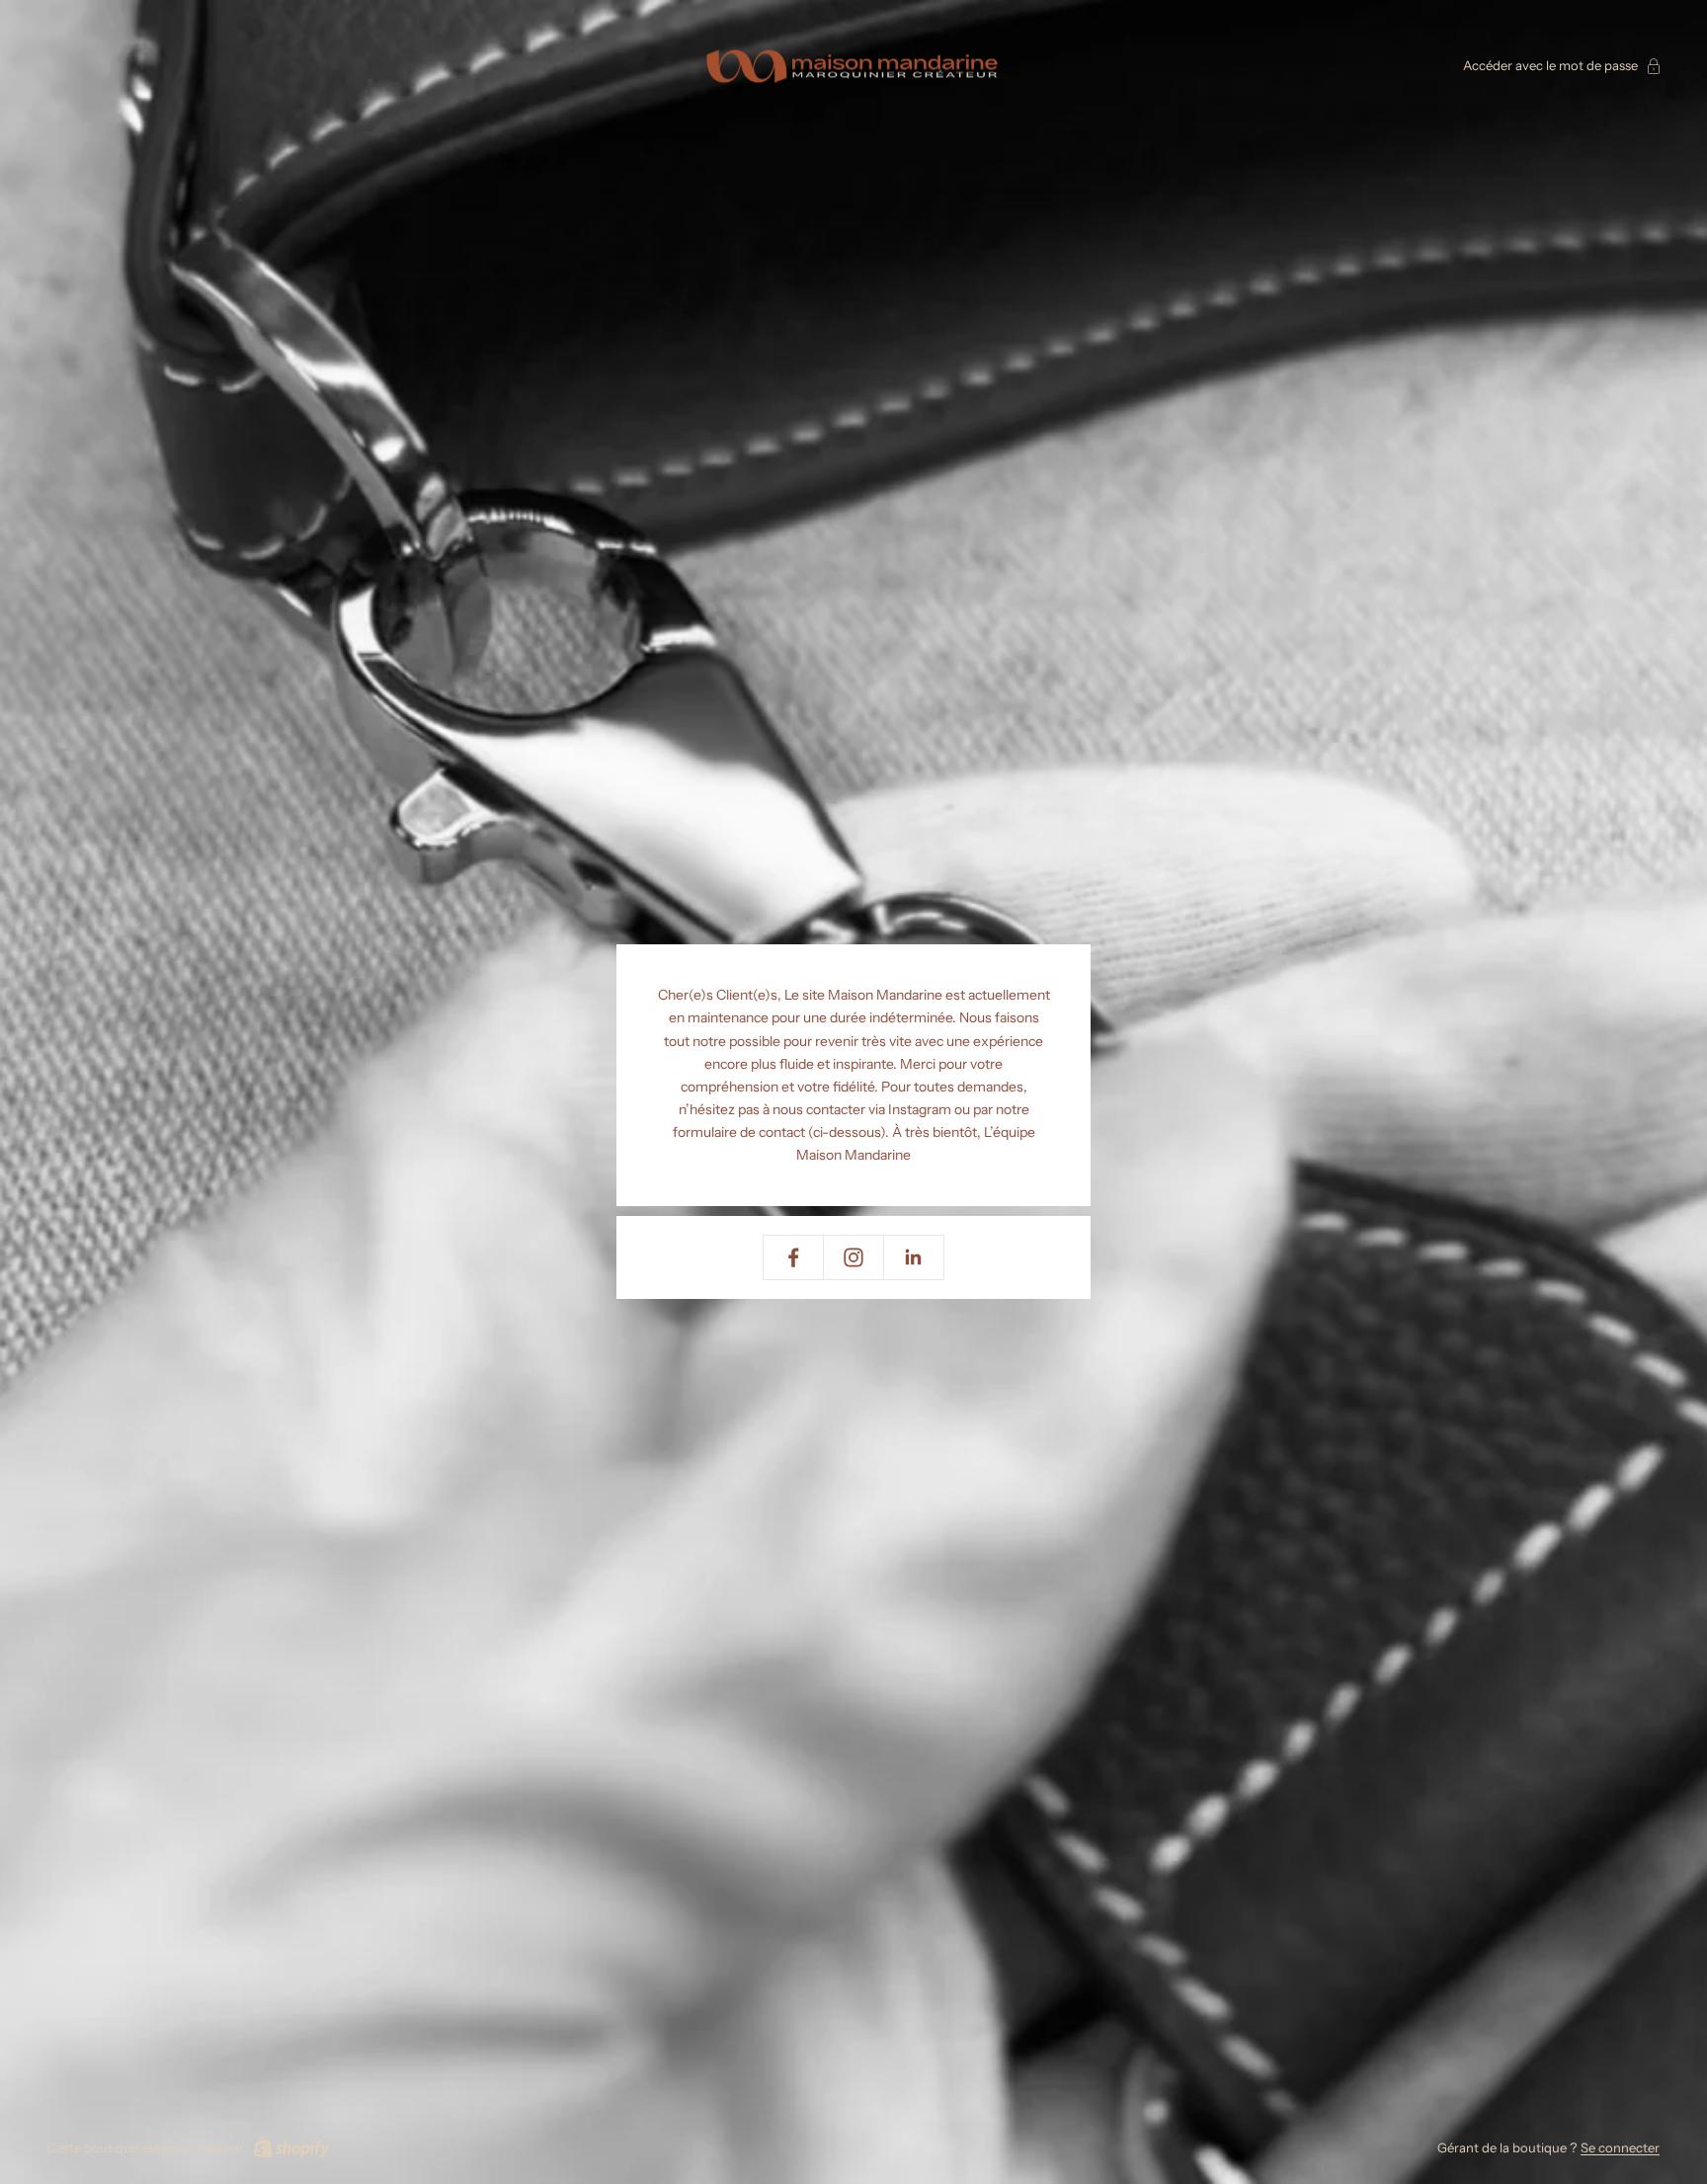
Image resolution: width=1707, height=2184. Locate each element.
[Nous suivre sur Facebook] (793, 1257)
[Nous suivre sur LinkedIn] (914, 1257)
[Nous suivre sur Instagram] (853, 1257)
